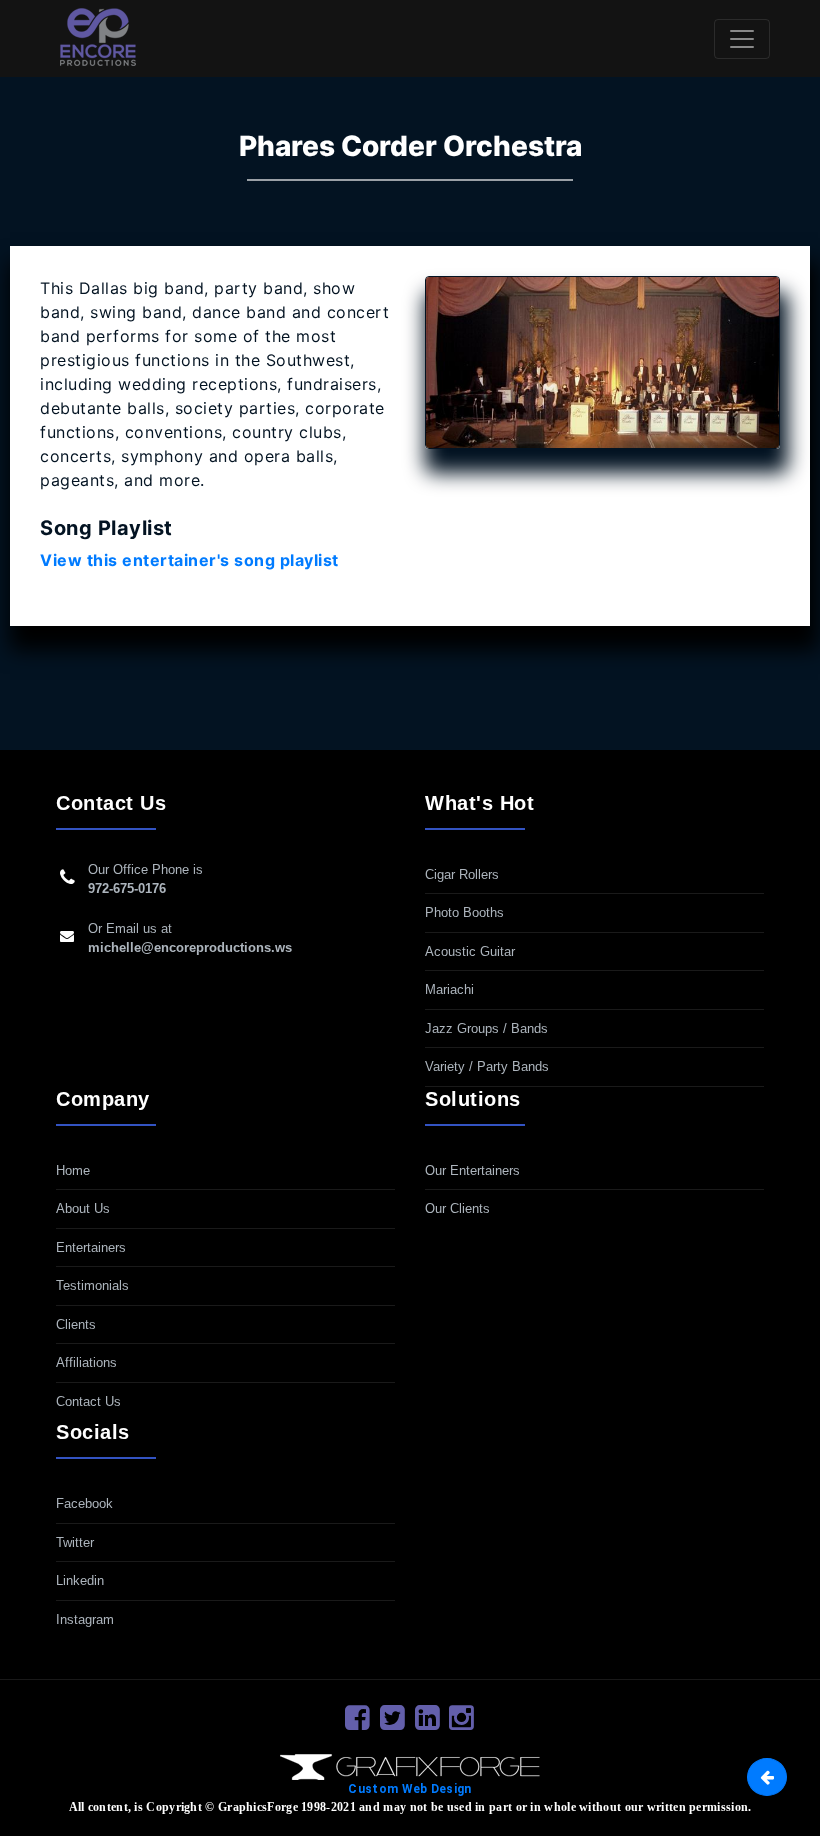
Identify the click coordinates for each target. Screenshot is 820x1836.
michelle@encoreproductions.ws (190, 947)
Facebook (84, 1503)
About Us (83, 1208)
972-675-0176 (127, 888)
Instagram (85, 1619)
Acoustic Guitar (470, 951)
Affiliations (86, 1362)
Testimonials (92, 1285)
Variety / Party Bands (487, 1066)
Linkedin (80, 1580)
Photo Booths (464, 912)
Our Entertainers (472, 1170)
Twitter (75, 1542)
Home (73, 1170)
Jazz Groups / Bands (486, 1028)
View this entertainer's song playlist (189, 560)
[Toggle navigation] (742, 39)
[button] (767, 1777)
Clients (76, 1324)
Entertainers (91, 1247)
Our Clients (457, 1208)
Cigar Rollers (462, 874)
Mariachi (449, 989)
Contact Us (88, 1401)
